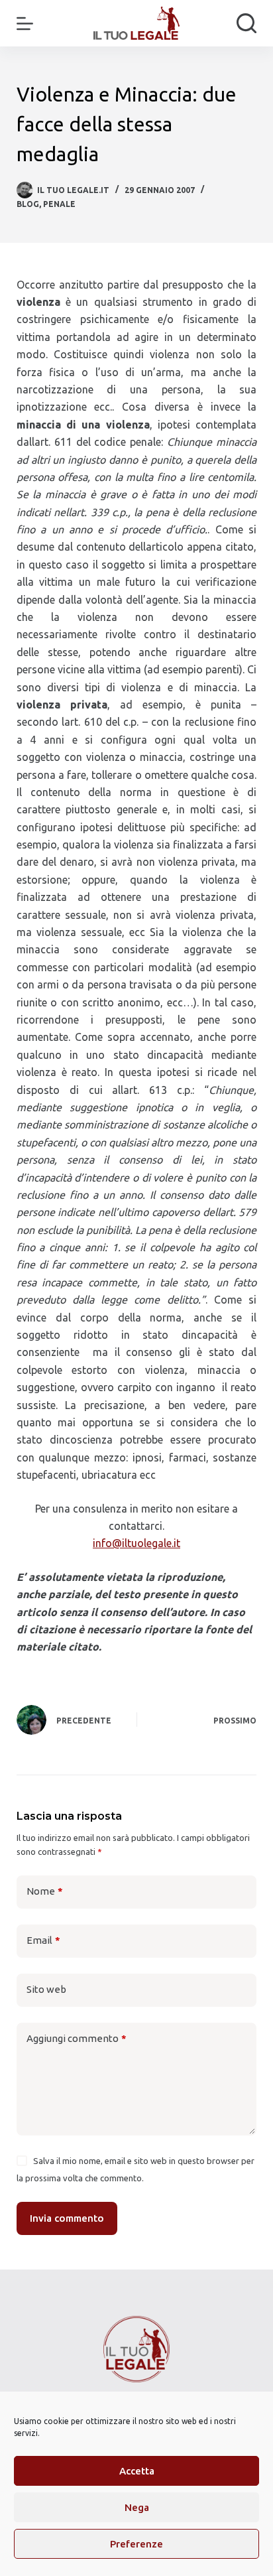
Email (43, 1940)
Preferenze (136, 2544)
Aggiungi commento (77, 2038)
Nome (45, 1891)
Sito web (46, 1989)
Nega (137, 2507)
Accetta (137, 2471)
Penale (59, 204)
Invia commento (67, 2218)
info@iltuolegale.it (136, 1543)
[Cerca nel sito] (246, 23)
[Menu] (25, 24)
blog (28, 204)
